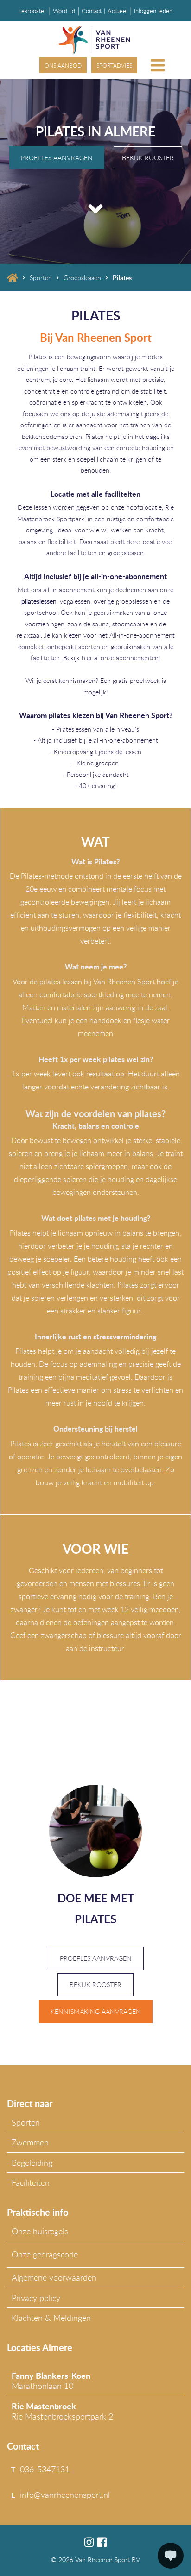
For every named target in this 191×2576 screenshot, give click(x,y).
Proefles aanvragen (57, 158)
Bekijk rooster (148, 158)
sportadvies (114, 65)
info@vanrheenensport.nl (65, 2495)
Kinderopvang (73, 752)
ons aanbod (63, 65)
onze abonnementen (130, 658)
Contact (92, 11)
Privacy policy (36, 2298)
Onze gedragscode (45, 2254)
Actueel (118, 11)
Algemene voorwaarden (54, 2277)
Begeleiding (32, 2163)
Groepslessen (82, 278)
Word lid (64, 11)
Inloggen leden (153, 11)
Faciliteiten (31, 2182)
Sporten (41, 278)
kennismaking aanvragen (96, 2011)
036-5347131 (45, 2469)
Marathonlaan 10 (51, 2381)
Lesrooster (32, 11)
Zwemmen (30, 2142)
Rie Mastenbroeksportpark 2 (62, 2411)
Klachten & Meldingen (51, 2318)
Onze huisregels (40, 2231)
